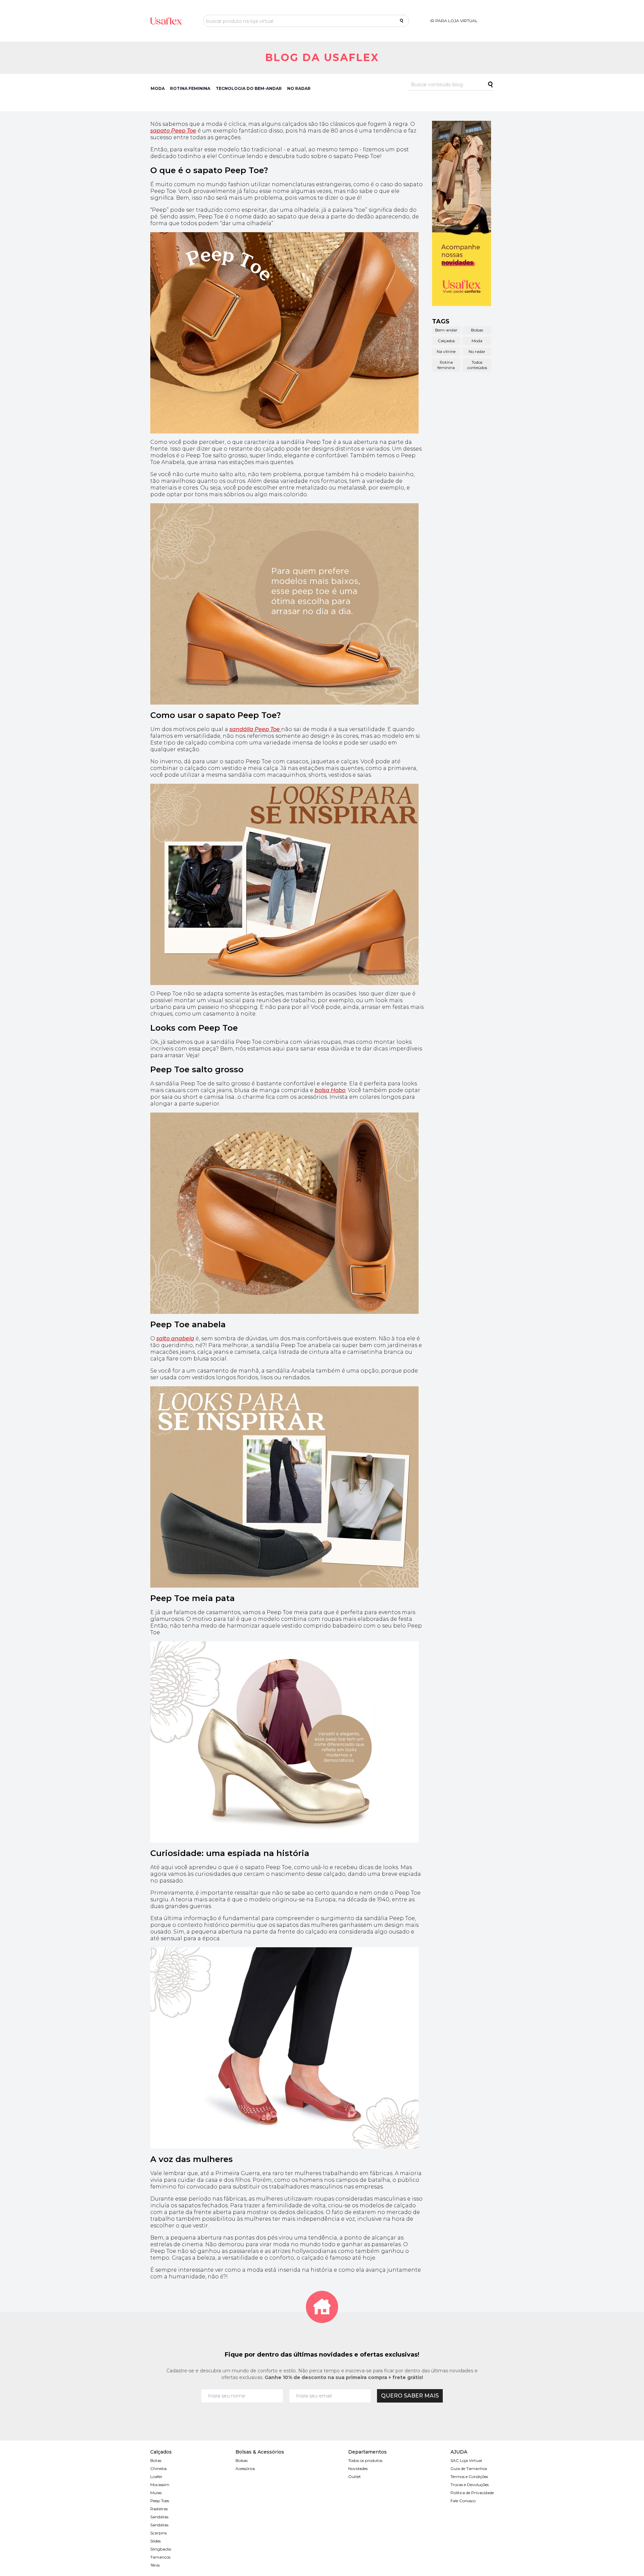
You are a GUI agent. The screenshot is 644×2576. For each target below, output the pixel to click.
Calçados (446, 341)
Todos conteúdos (477, 365)
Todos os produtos (365, 2460)
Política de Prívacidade (472, 2493)
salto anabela (175, 1338)
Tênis (155, 2565)
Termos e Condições (469, 2477)
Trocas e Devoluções (470, 2485)
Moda (477, 341)
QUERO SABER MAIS (410, 2396)
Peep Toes (160, 2501)
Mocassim (160, 2485)
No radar (477, 351)
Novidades (358, 2468)
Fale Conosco (463, 2501)
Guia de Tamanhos (469, 2468)
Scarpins (158, 2533)
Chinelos (158, 2468)
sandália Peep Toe (255, 729)
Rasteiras (159, 2509)
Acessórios (245, 2468)
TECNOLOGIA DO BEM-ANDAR (249, 88)
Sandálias (159, 2517)
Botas (156, 2460)
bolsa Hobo (330, 1090)
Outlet (355, 2477)
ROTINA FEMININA (190, 88)
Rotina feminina (446, 365)
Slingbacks (161, 2549)
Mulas (156, 2493)
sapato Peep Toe (173, 131)
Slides (155, 2541)
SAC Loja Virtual (466, 2460)
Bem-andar (446, 330)
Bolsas (477, 330)
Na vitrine (446, 351)
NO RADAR (299, 88)
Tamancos (160, 2557)
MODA (158, 88)
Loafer (156, 2477)
